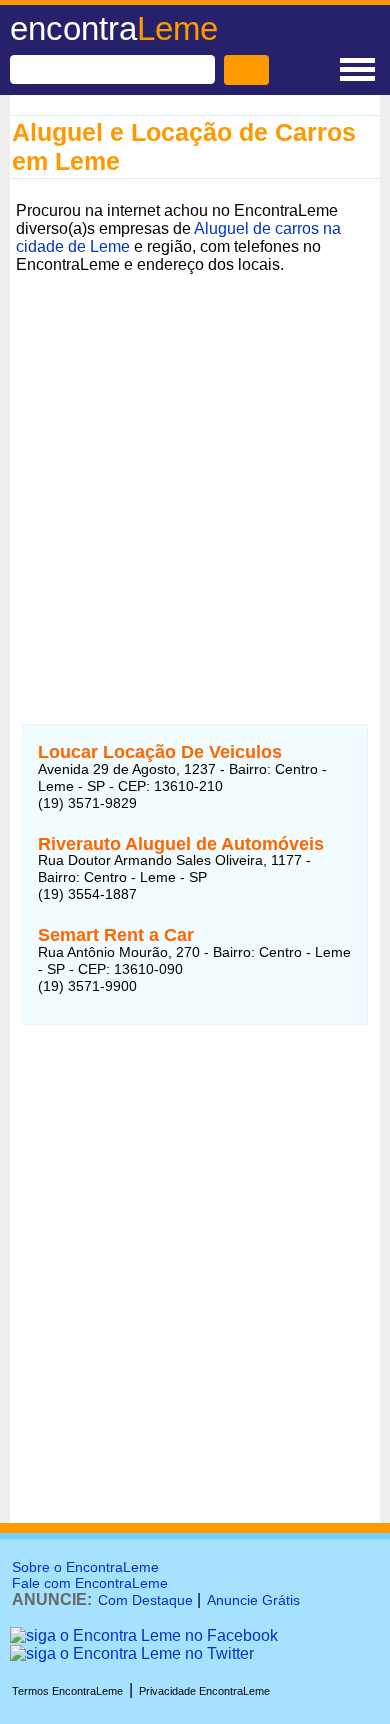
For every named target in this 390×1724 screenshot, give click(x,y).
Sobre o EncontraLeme (85, 1567)
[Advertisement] (195, 475)
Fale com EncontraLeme (90, 1583)
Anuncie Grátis (253, 1600)
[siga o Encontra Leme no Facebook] (144, 1635)
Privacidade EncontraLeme (204, 1691)
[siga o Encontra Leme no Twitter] (132, 1653)
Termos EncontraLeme (67, 1691)
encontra (114, 28)
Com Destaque (145, 1600)
